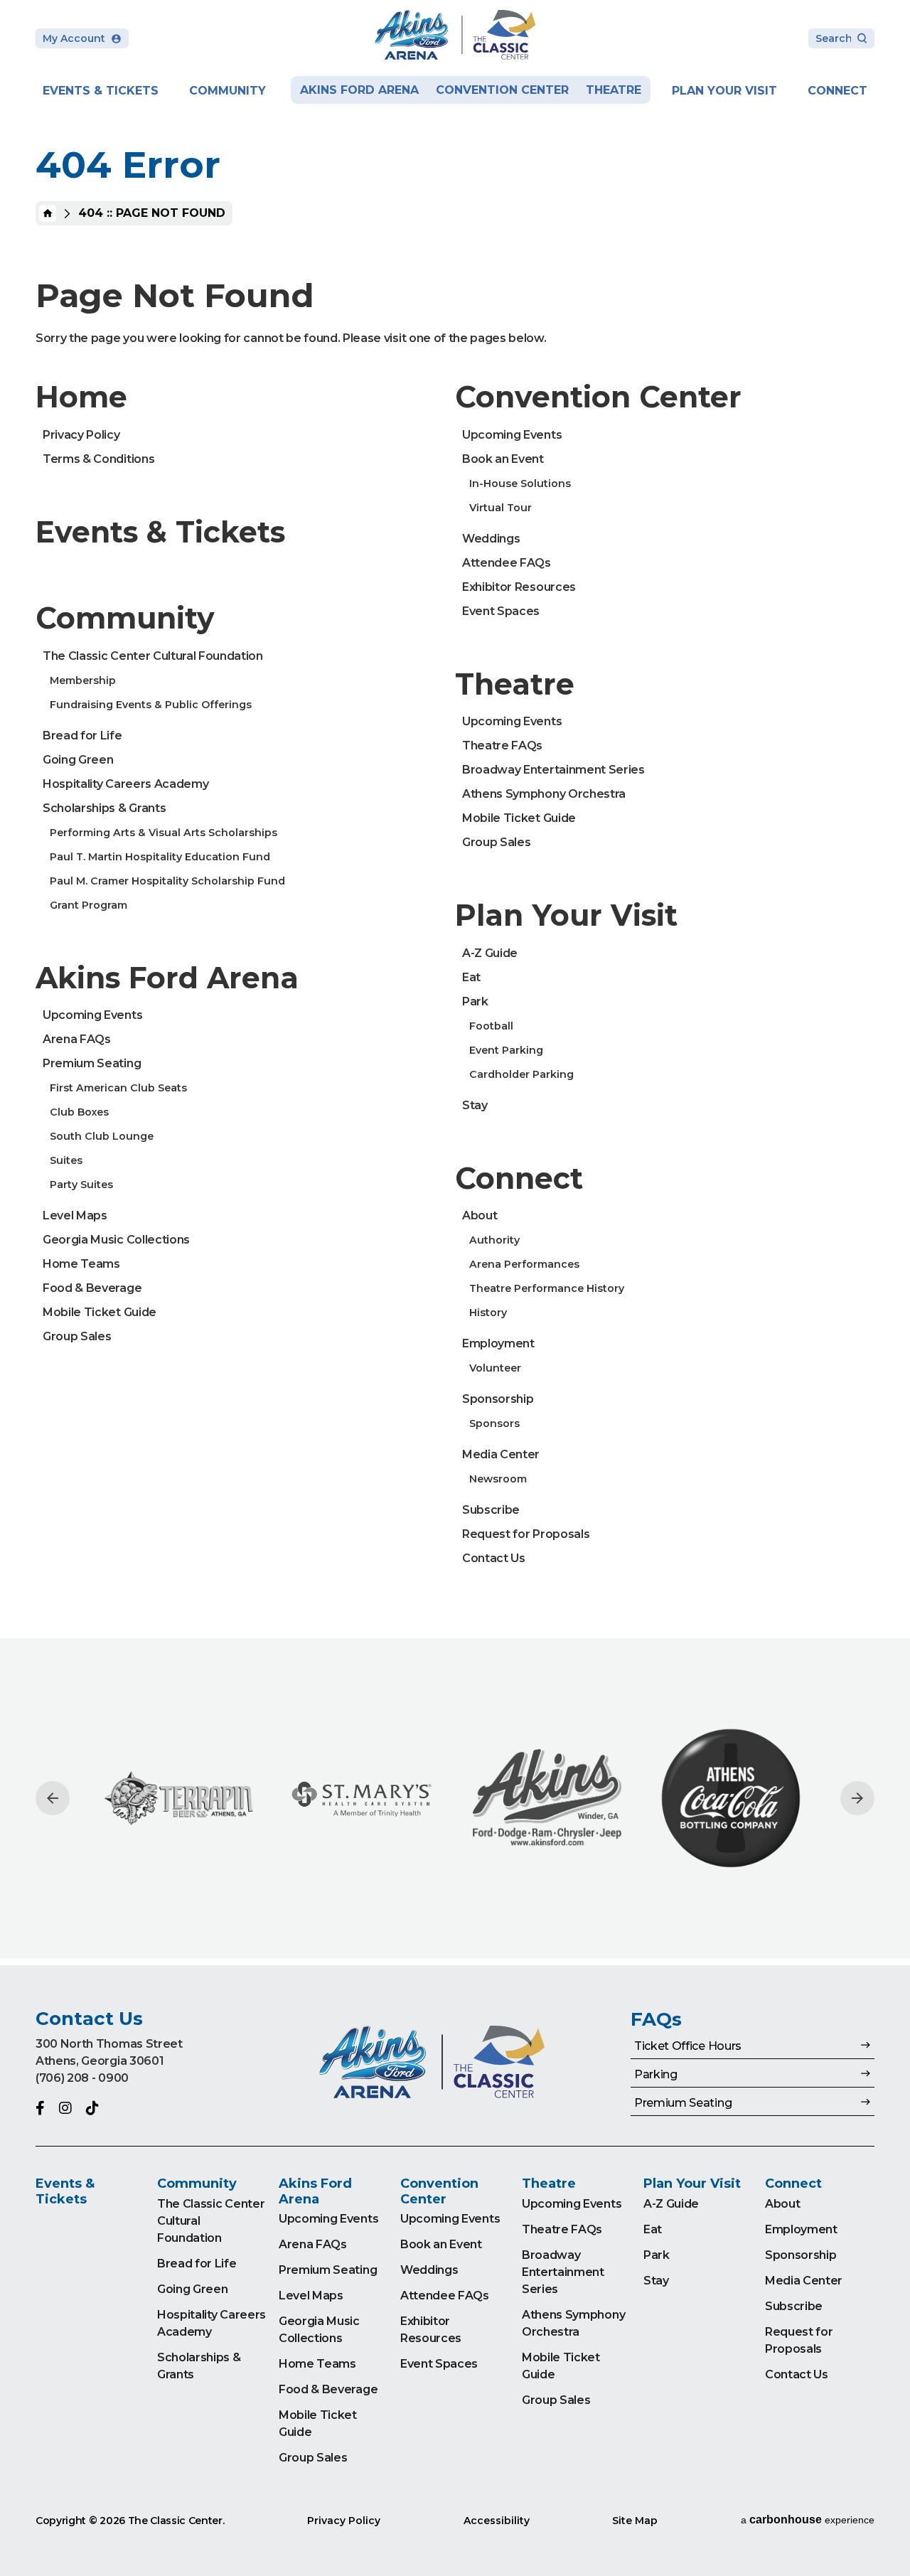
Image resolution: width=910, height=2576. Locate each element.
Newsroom (498, 1479)
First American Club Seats (118, 1088)
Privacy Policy (81, 435)
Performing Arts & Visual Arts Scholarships (164, 833)
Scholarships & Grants (104, 808)
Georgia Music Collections (116, 1240)
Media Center (501, 1454)
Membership (83, 680)
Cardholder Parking (521, 1074)
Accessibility (497, 2521)
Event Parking (506, 1050)
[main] (455, 983)
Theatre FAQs (502, 745)
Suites (66, 1160)
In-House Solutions (520, 483)
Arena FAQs (77, 1039)
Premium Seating (92, 1063)
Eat (471, 977)
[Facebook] (40, 2108)
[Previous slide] (53, 1798)
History (488, 1313)
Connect (837, 91)
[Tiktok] (92, 2108)
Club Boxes (79, 1112)
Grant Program (89, 905)
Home (48, 213)
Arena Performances (524, 1264)
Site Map (635, 2521)
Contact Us (494, 1558)
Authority (494, 1240)
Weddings (491, 539)
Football (491, 1026)
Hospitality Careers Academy (125, 784)
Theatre (614, 90)
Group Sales (77, 1336)
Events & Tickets (101, 91)
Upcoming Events (92, 1015)
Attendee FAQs (507, 563)
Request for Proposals (526, 1534)
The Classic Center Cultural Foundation (153, 656)
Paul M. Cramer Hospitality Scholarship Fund (167, 881)
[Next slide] (857, 1798)
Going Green (78, 760)
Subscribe (491, 1510)
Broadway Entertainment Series (553, 770)
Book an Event (503, 459)
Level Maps (75, 1215)
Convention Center (502, 90)
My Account (74, 38)
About (480, 1215)
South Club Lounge (102, 1136)
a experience (808, 2519)
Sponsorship (498, 1399)
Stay (475, 1105)
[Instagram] (65, 2108)
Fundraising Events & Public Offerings (151, 705)
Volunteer (495, 1368)
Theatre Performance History (547, 1288)
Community (227, 91)
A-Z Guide (490, 953)
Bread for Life (82, 736)
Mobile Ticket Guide (100, 1312)
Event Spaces (501, 611)
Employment (498, 1343)
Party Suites (81, 1185)
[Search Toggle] (841, 39)
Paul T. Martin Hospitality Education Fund (160, 857)
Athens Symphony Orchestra (544, 794)
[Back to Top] (885, 2530)
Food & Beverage (92, 1288)
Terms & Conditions (98, 459)
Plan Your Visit (724, 91)
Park (475, 1001)
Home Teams (81, 1264)
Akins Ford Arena (359, 90)
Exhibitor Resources (519, 587)
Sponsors (494, 1423)
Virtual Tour (500, 508)
